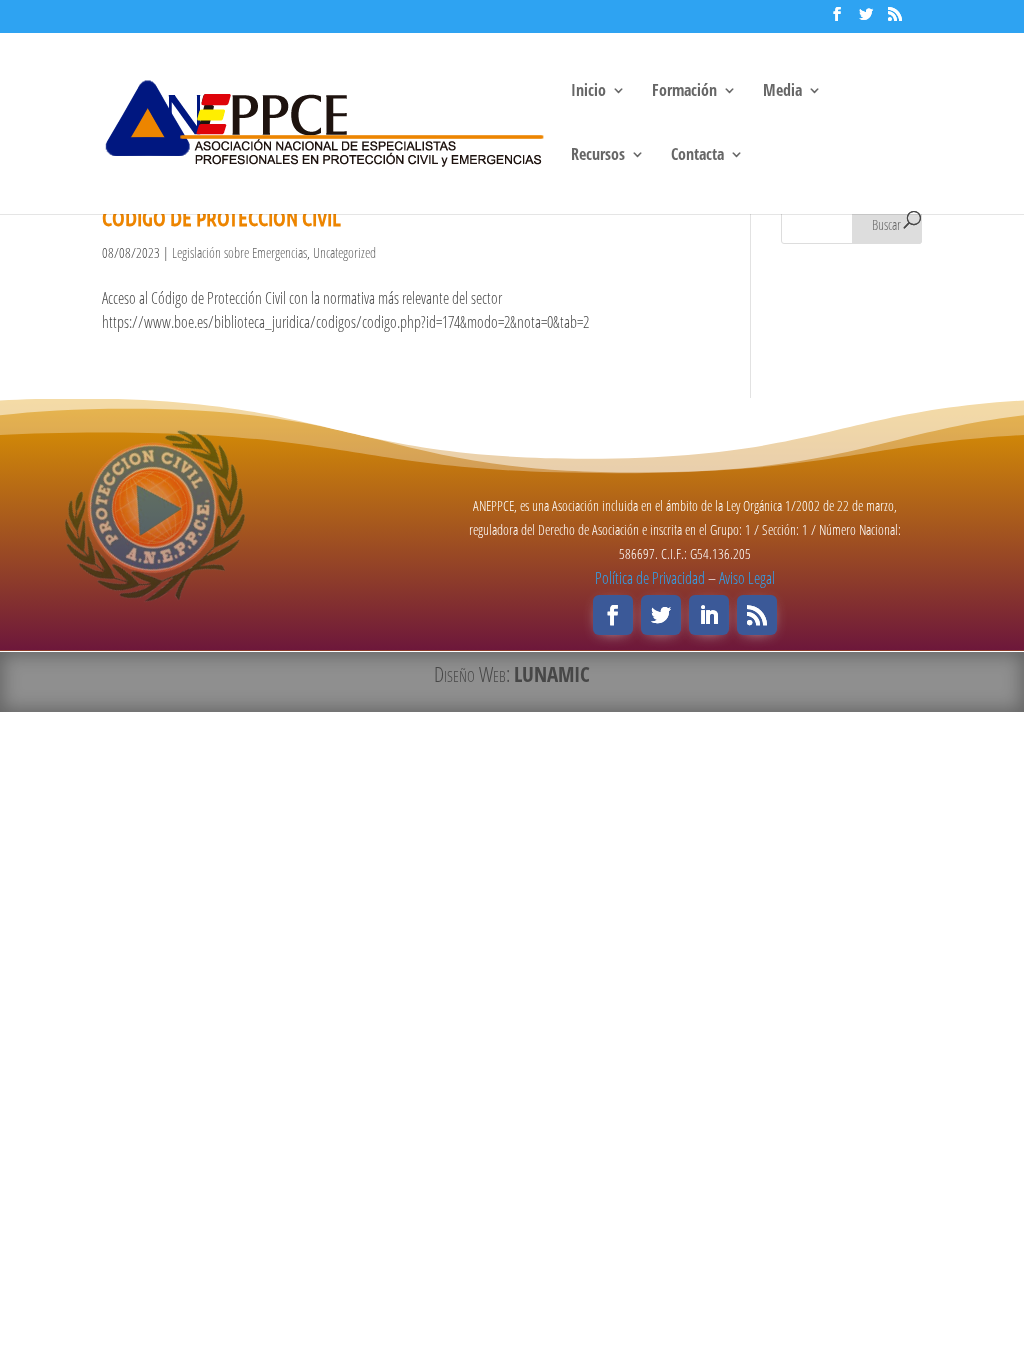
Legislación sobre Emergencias (239, 252)
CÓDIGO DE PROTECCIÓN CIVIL (221, 217)
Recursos (598, 156)
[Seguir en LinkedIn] (709, 615)
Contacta (697, 156)
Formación (684, 92)
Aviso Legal (747, 578)
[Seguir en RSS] (757, 615)
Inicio (588, 92)
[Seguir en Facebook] (613, 615)
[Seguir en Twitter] (661, 615)
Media (782, 92)
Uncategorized (344, 252)
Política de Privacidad (650, 578)
